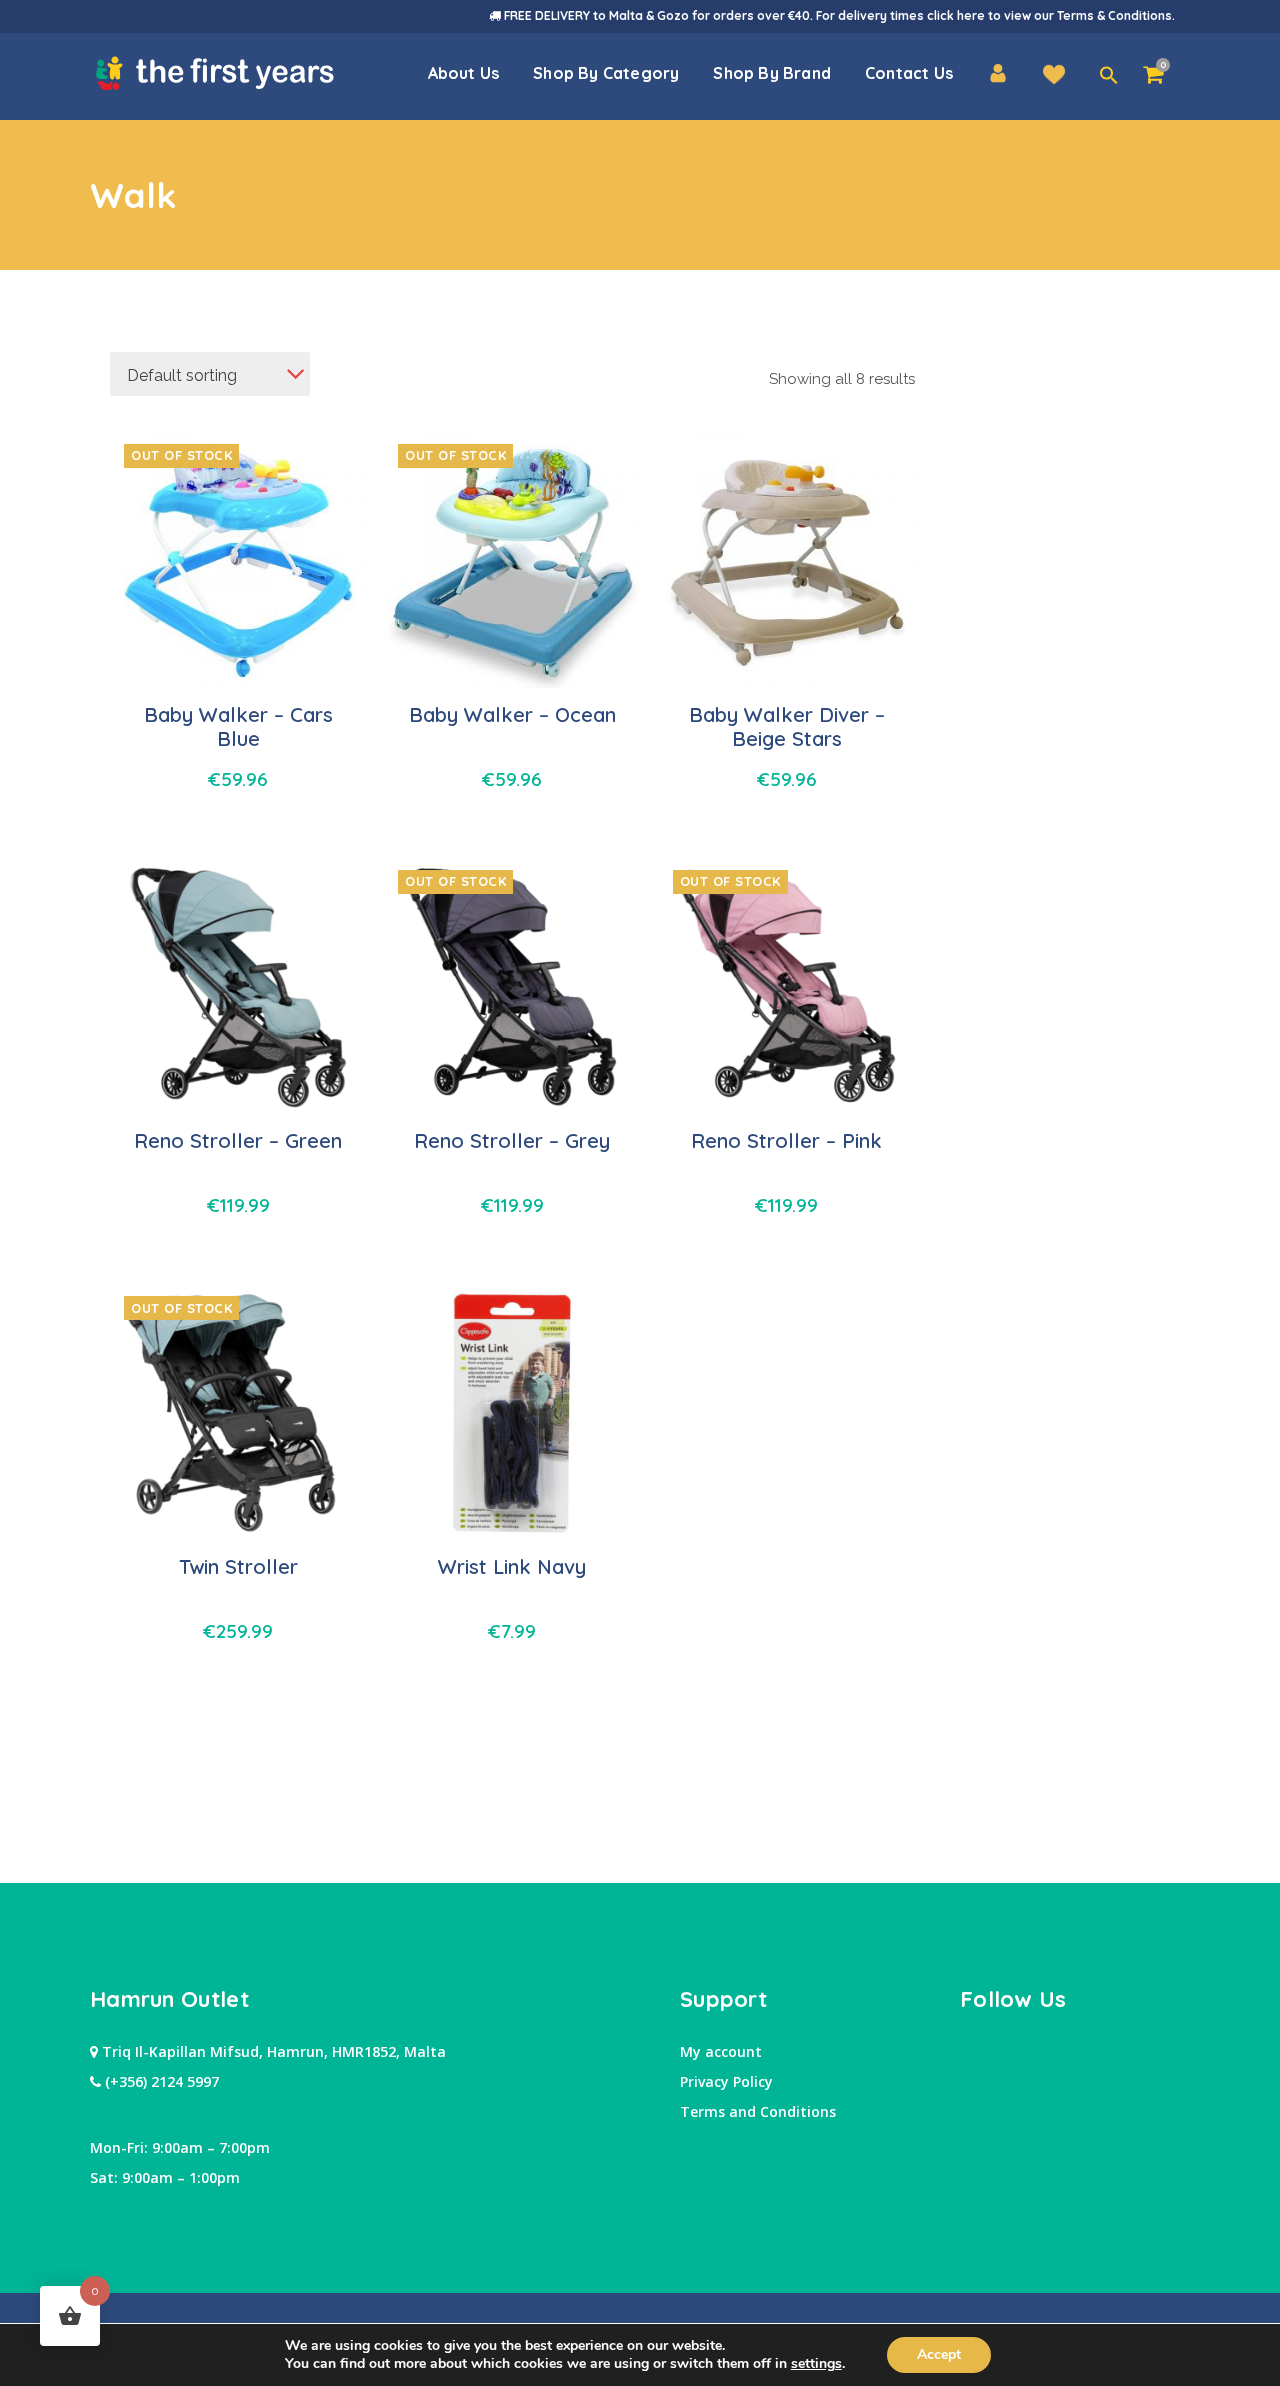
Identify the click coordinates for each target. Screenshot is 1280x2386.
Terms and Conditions (758, 2111)
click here (956, 15)
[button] (1109, 76)
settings (816, 2364)
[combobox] (210, 374)
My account (721, 2051)
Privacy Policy (726, 2081)
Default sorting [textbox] (182, 375)
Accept (939, 2354)
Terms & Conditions (1114, 15)
